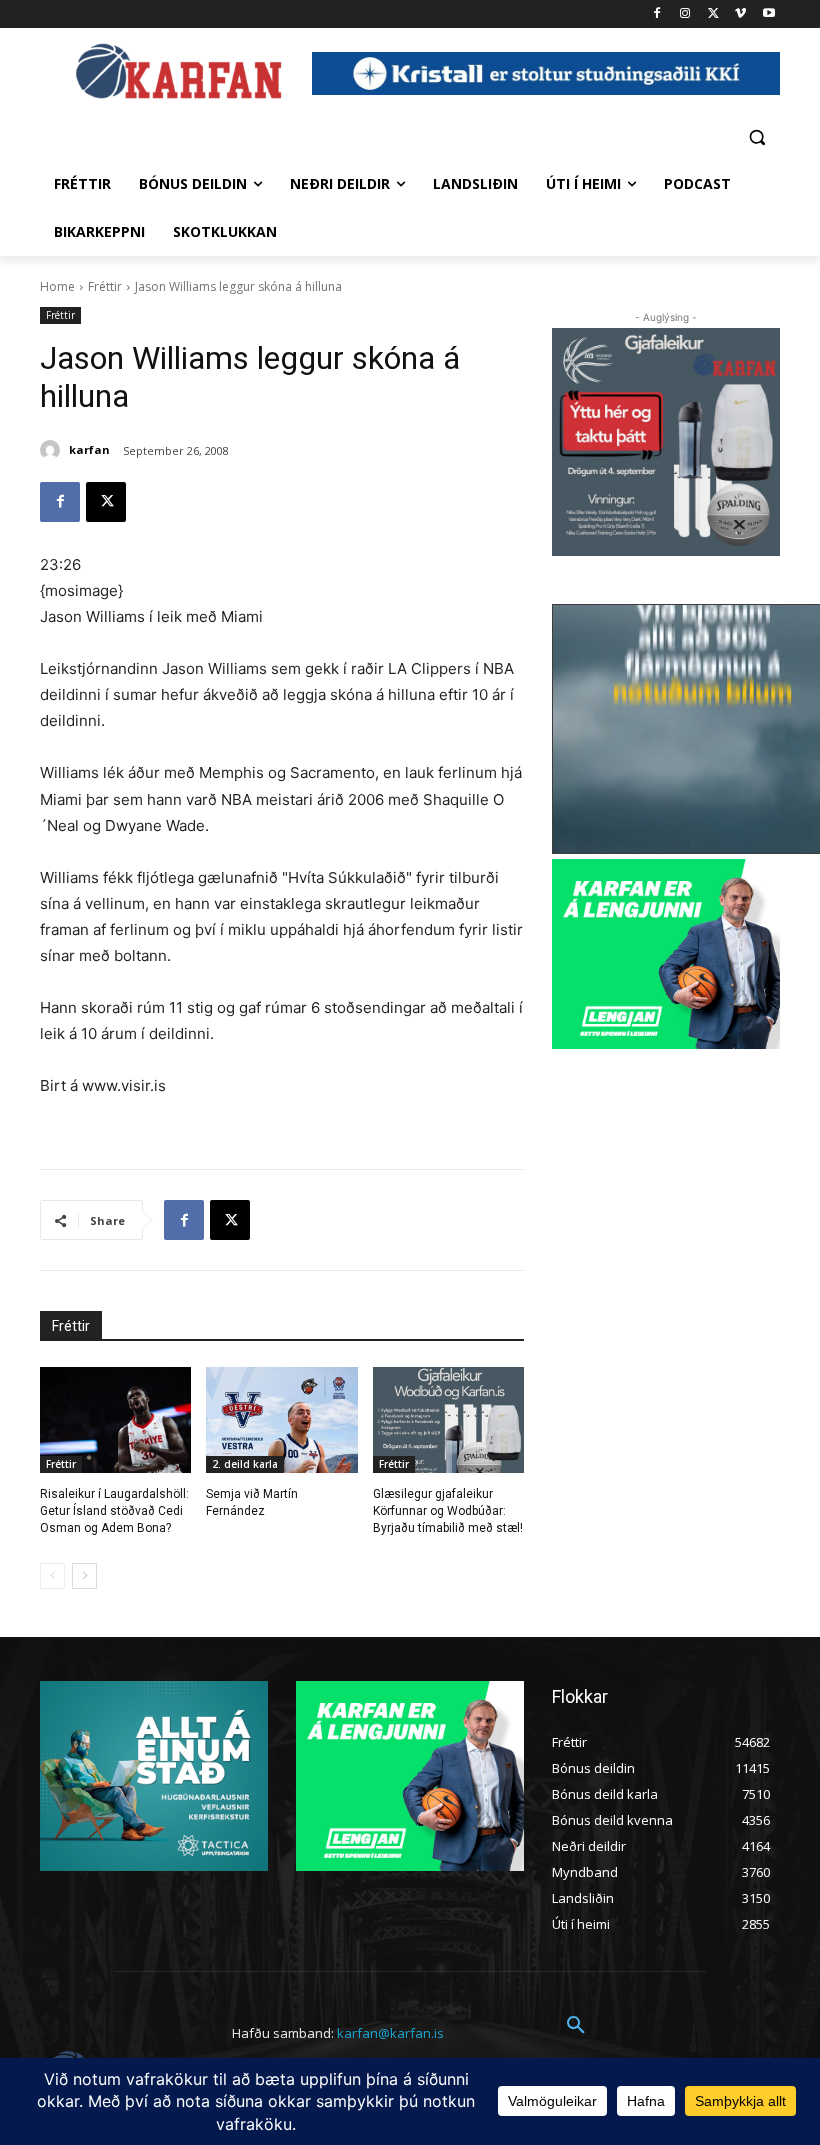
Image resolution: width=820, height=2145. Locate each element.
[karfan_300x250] (154, 1776)
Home (57, 286)
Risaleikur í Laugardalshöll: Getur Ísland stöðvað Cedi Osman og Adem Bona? (114, 1511)
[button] (756, 136)
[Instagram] (685, 14)
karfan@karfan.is (390, 2033)
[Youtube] (768, 14)
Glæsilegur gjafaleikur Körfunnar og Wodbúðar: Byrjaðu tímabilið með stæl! (448, 1511)
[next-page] (84, 1576)
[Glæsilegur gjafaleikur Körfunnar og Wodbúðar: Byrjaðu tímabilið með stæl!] (448, 1420)
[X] (713, 14)
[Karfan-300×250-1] (666, 954)
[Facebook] (657, 14)
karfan (89, 449)
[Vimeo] (740, 14)
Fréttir (105, 286)
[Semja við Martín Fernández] (281, 1420)
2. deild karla (245, 1464)
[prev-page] (52, 1576)
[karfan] (53, 450)
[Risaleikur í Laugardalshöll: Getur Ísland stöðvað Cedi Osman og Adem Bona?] (115, 1420)
